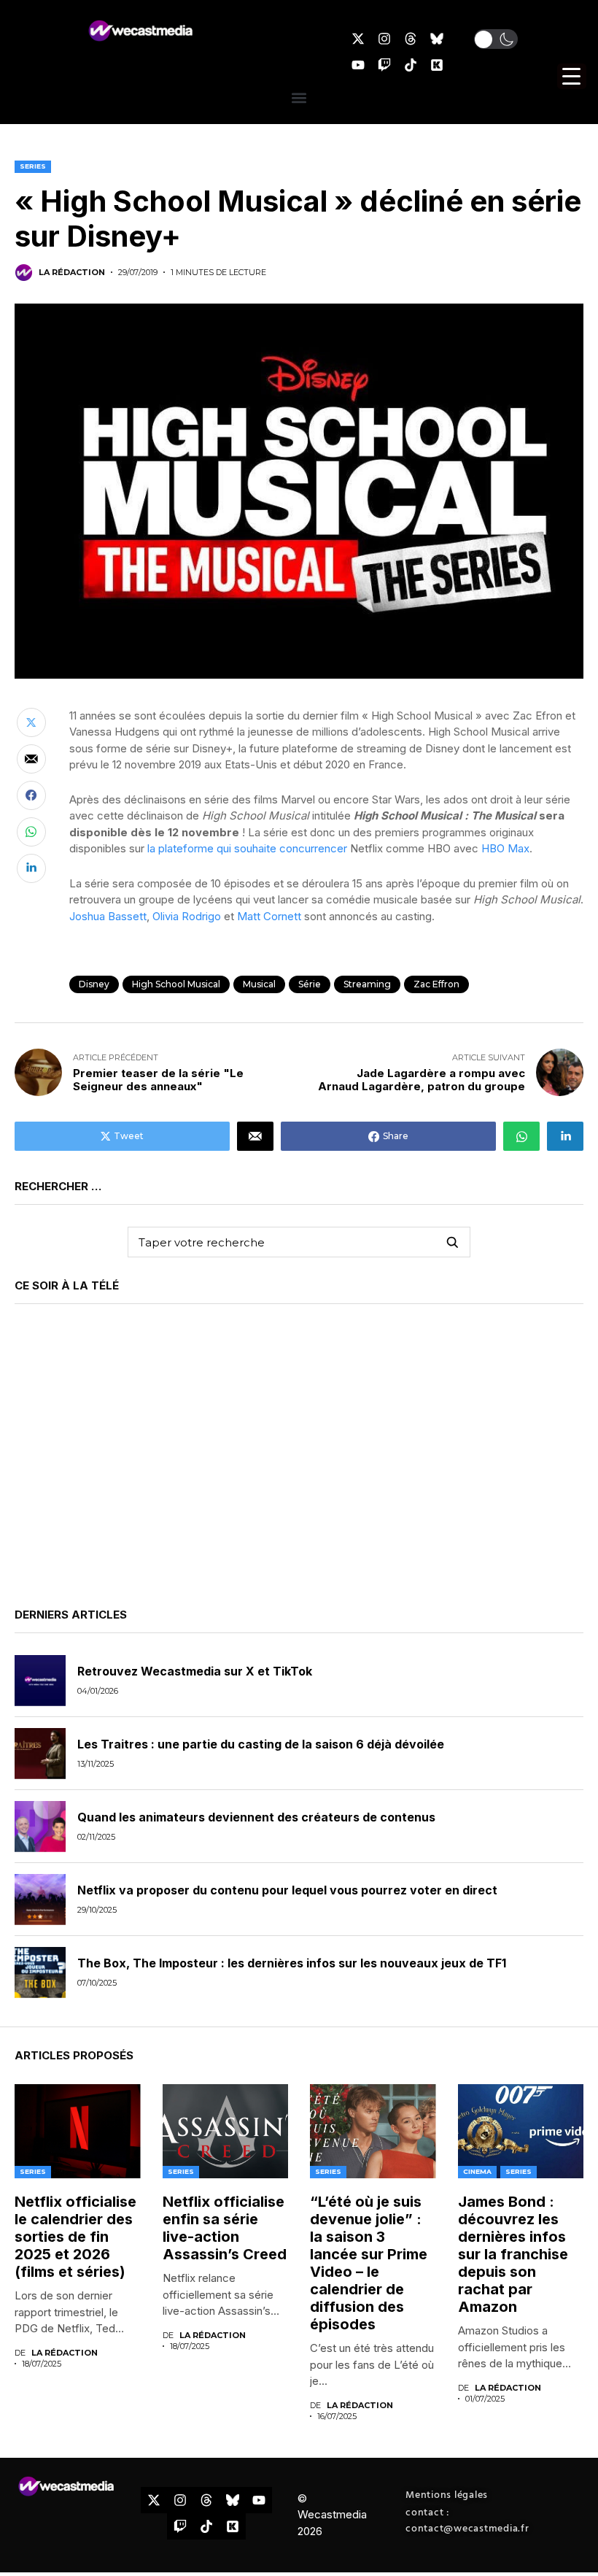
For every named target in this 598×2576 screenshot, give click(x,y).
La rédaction (72, 273)
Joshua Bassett (108, 916)
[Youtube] (358, 65)
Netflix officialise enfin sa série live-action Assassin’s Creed (225, 2228)
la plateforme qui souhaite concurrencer (249, 848)
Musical (259, 984)
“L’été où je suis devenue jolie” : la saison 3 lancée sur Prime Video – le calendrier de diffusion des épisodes (369, 2263)
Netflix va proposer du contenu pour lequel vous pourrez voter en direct (287, 1890)
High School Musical (176, 984)
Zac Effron (436, 984)
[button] (496, 39)
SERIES (33, 166)
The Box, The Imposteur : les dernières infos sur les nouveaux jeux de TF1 (292, 1963)
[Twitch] (384, 65)
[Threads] (411, 39)
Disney (94, 984)
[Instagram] (384, 39)
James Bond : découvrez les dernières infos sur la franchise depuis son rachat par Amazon (513, 2254)
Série (310, 984)
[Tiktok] (411, 65)
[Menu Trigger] (572, 76)
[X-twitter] (358, 39)
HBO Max (505, 848)
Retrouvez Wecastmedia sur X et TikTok (195, 1671)
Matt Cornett (269, 916)
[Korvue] (437, 65)
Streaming (367, 984)
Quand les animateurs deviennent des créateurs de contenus (256, 1817)
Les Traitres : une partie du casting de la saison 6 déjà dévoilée (261, 1744)
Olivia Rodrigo (187, 916)
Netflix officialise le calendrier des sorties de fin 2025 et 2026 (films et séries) (75, 2237)
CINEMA (477, 2171)
